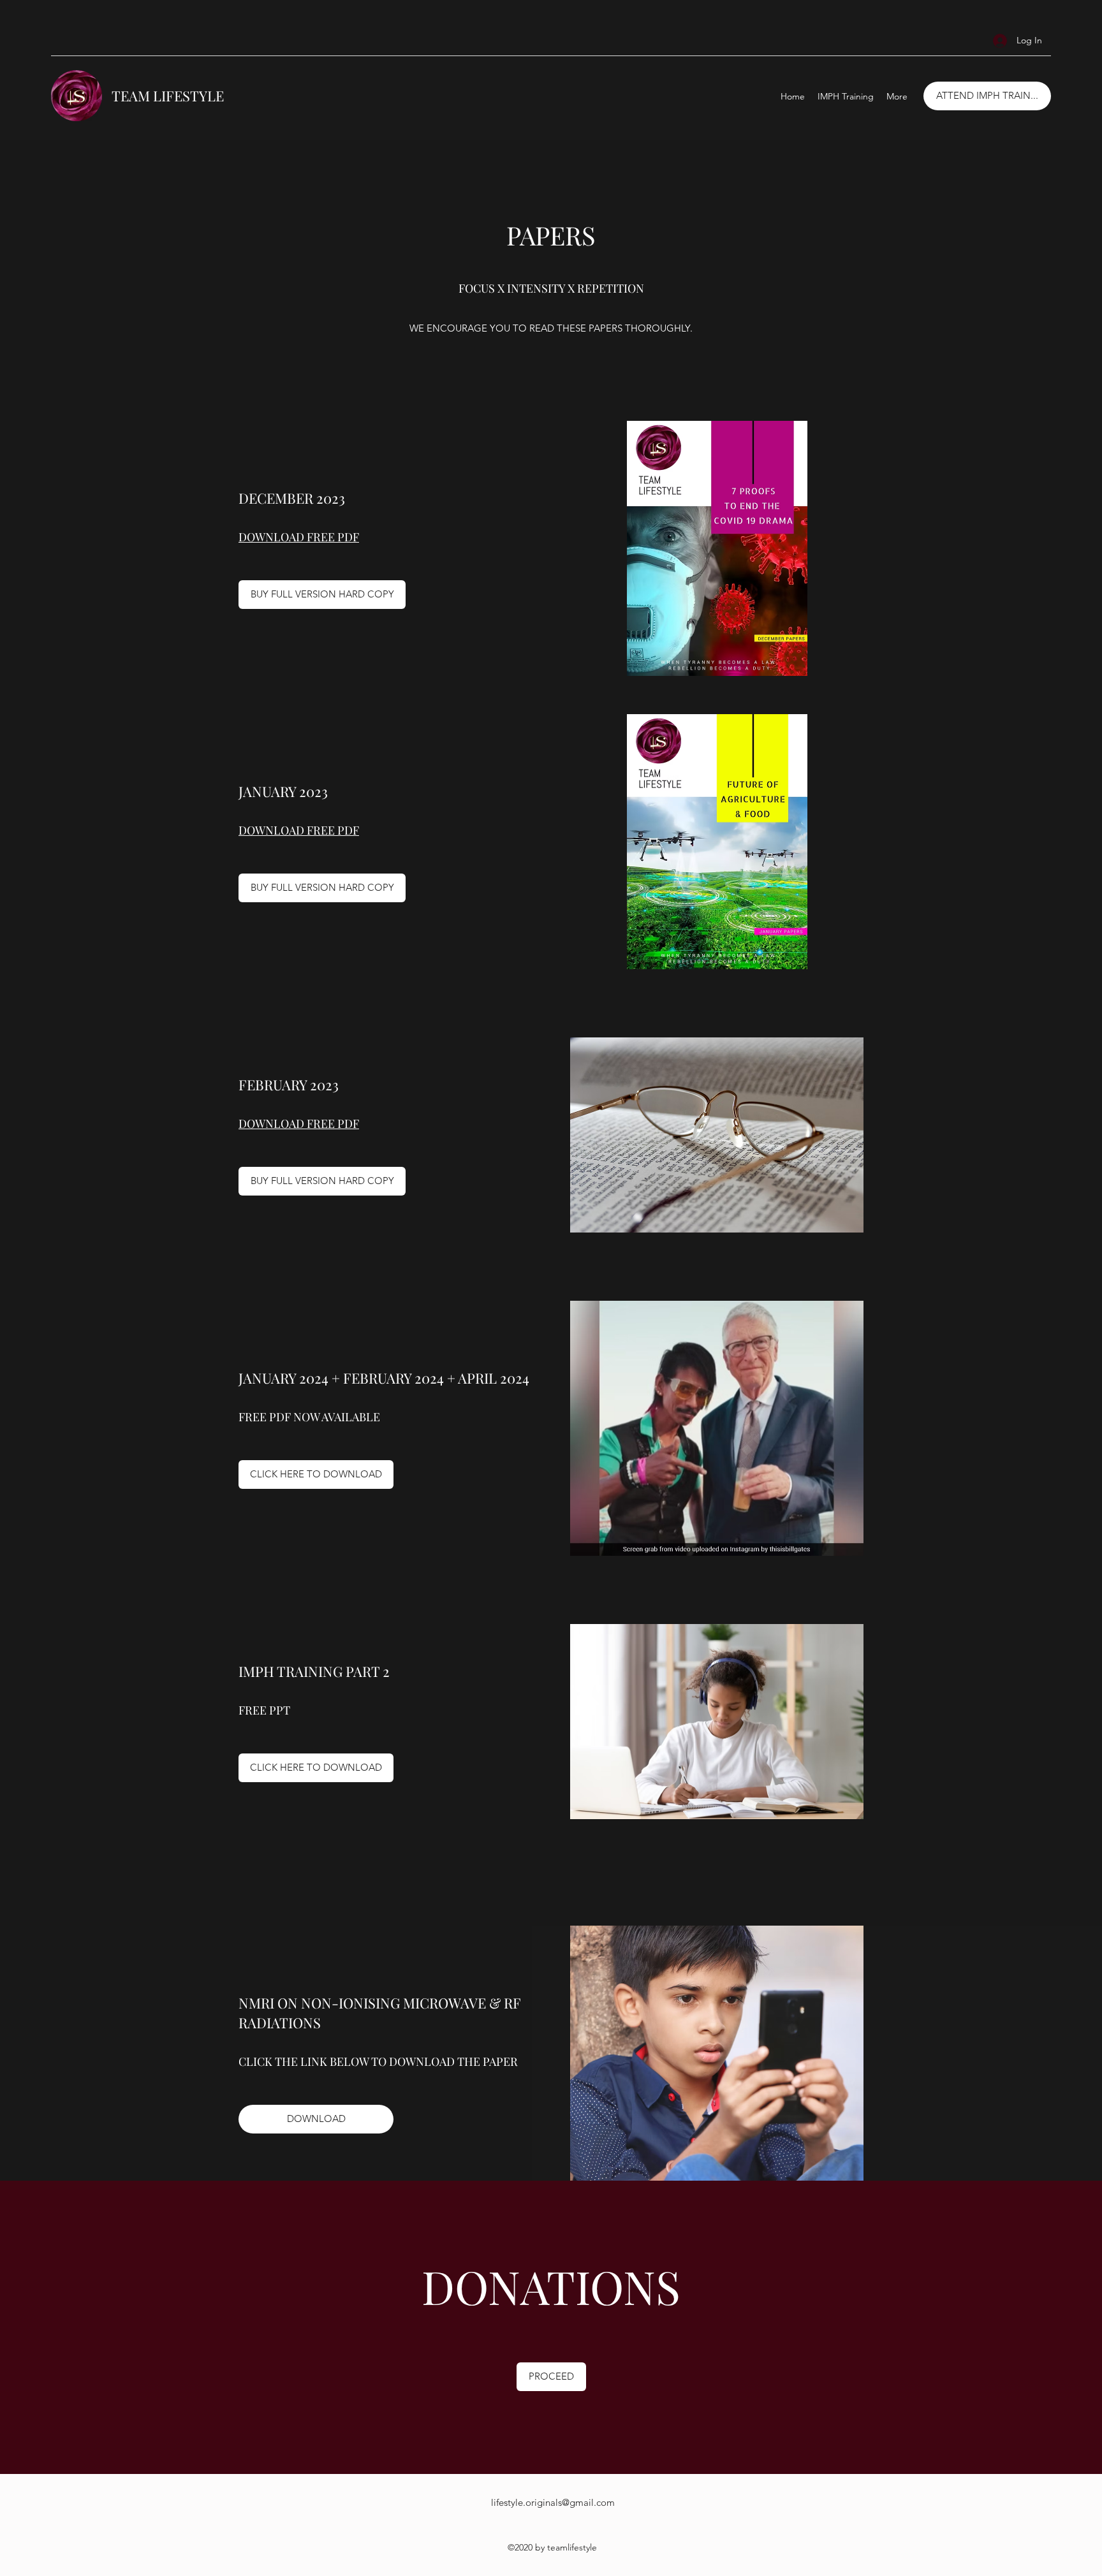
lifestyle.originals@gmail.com (553, 2502)
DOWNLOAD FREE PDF (299, 537)
